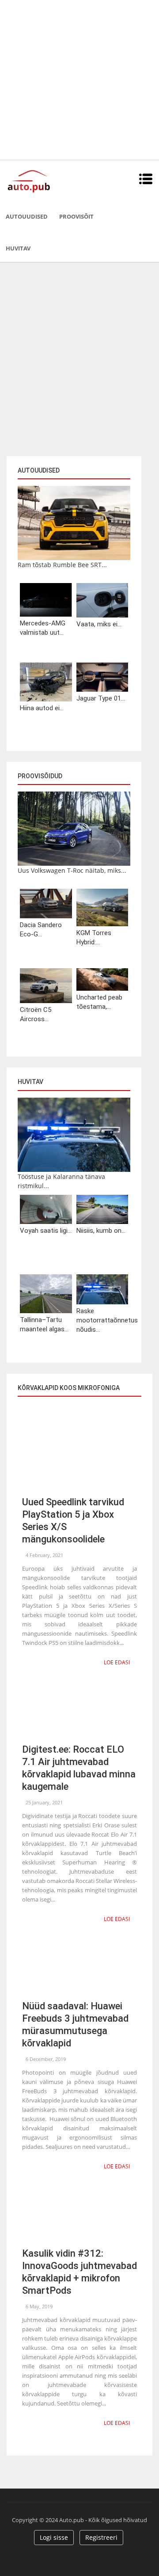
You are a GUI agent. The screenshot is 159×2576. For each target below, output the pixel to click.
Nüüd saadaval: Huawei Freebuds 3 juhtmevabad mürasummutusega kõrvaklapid (75, 2025)
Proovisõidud (40, 776)
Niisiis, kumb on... (101, 1231)
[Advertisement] (79, 80)
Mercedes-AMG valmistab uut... (43, 628)
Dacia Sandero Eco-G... (41, 930)
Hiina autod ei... (42, 708)
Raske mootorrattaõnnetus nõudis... (102, 1320)
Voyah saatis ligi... (46, 1231)
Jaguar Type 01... (101, 698)
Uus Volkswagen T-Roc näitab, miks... (72, 870)
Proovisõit (76, 216)
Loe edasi (117, 1662)
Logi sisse (54, 2537)
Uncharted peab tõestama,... (99, 1002)
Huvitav (18, 248)
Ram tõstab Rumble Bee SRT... (62, 565)
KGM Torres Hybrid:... (94, 938)
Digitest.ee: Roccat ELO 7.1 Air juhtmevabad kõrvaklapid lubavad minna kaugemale (79, 1768)
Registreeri (101, 2537)
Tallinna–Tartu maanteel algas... (44, 1324)
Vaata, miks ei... (99, 624)
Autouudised (27, 216)
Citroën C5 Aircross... (36, 1014)
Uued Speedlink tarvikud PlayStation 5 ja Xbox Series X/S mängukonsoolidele (73, 1521)
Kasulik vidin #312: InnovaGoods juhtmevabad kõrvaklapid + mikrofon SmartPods (79, 2272)
